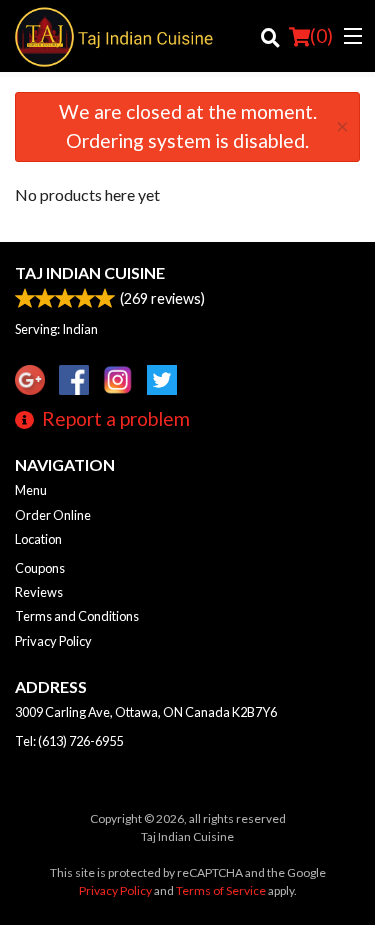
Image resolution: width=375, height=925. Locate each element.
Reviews (39, 592)
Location (38, 539)
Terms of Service (221, 890)
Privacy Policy (53, 641)
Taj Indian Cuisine (90, 272)
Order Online (53, 515)
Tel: (69, 741)
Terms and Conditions (77, 616)
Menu (31, 490)
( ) (321, 35)
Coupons (40, 568)
